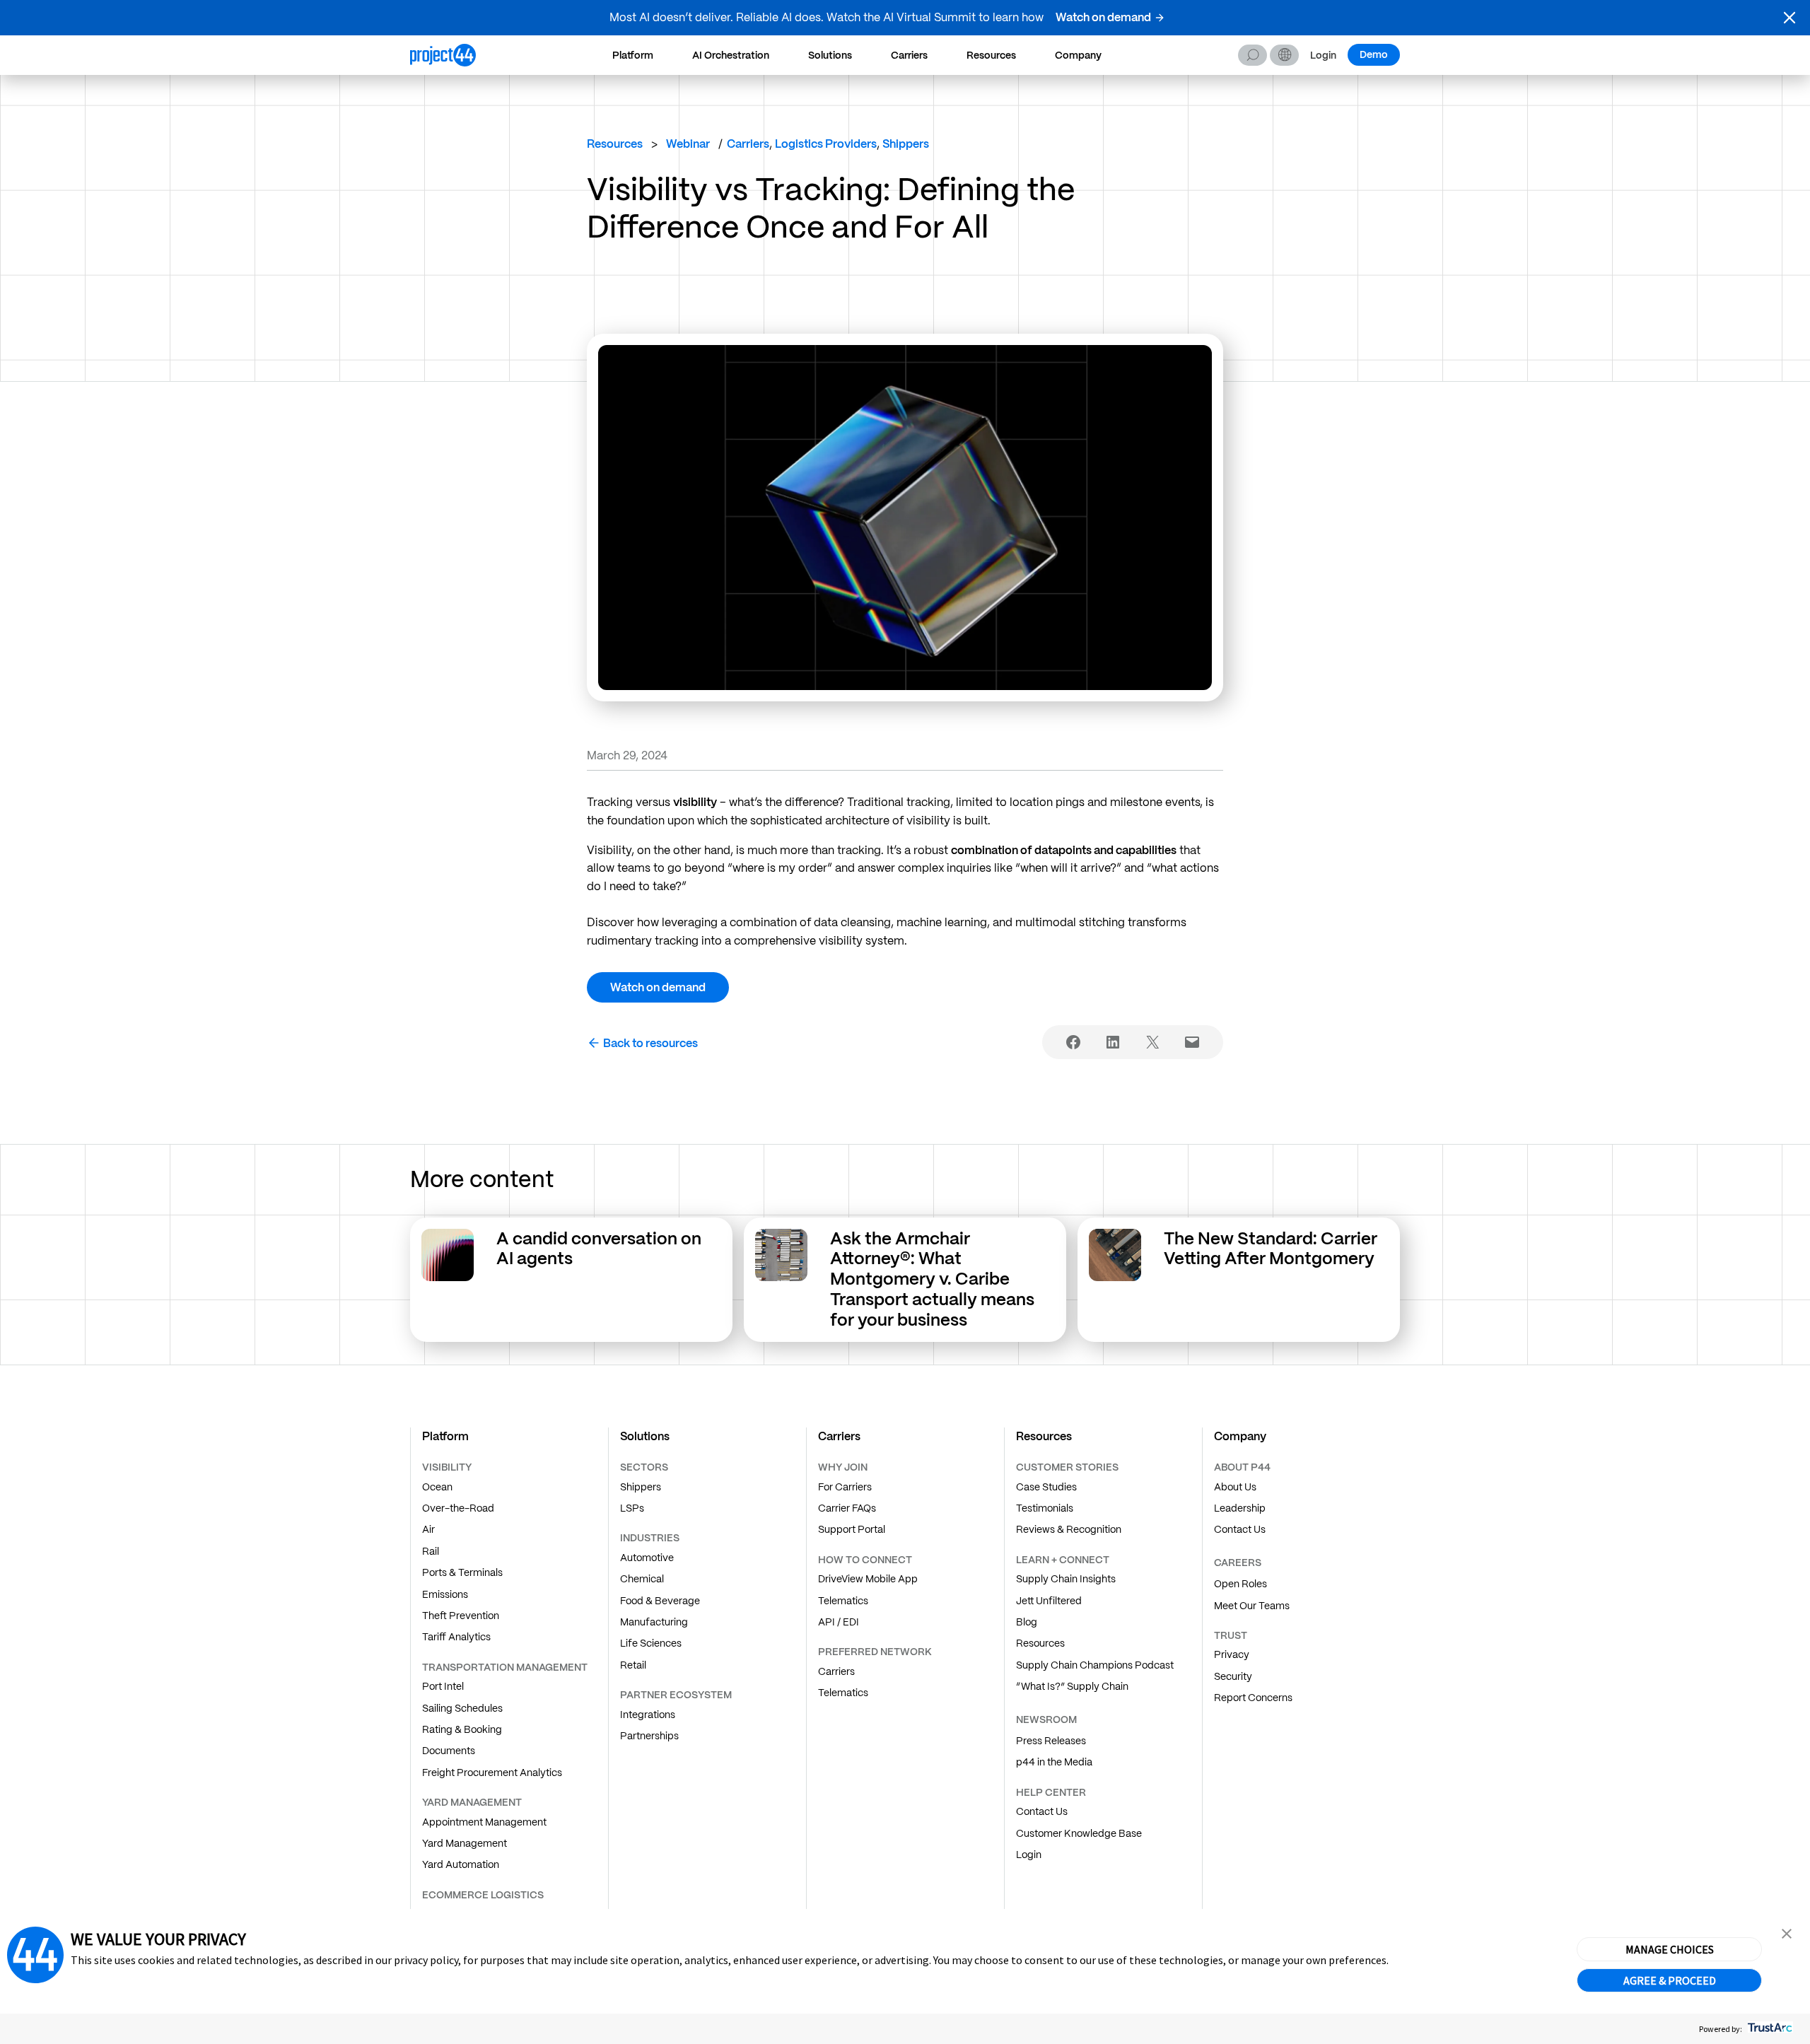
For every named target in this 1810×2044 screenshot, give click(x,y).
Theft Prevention (461, 1616)
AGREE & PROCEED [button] (1670, 1980)
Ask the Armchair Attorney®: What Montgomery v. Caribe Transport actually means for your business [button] (932, 1279)
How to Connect (865, 1560)
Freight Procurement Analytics (492, 1773)
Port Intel (443, 1686)
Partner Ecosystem (676, 1695)
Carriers (909, 55)
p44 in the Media (1054, 1762)
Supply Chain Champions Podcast (1095, 1665)
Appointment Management (484, 1822)
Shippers (641, 1487)
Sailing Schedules (462, 1708)
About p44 (1242, 1467)
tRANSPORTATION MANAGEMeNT (505, 1667)
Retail (633, 1665)
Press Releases (1051, 1741)
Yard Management (465, 1843)
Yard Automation (461, 1864)
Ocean (437, 1487)
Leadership (1240, 1508)
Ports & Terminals (462, 1572)
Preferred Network (875, 1652)
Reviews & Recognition (1069, 1529)
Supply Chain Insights (1066, 1579)
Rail (431, 1551)
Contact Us (1042, 1811)
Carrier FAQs (847, 1508)
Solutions (830, 55)
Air (428, 1529)
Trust (1231, 1635)
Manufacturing (654, 1622)
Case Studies (1046, 1487)
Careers (1238, 1563)
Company (1078, 55)
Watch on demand (1103, 17)
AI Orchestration (731, 55)
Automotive (647, 1558)
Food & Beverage (660, 1601)
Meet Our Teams (1252, 1606)
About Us (1235, 1487)
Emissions (445, 1594)
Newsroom (1046, 1719)
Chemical (642, 1579)
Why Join (843, 1467)
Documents (449, 1751)
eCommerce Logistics (483, 1895)
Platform (633, 55)
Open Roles (1240, 1584)
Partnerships (649, 1736)
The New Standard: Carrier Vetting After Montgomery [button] (1271, 1249)
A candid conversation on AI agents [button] (599, 1249)
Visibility (447, 1467)
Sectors (644, 1467)
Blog (1027, 1622)
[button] (1789, 18)
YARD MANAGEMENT (472, 1802)
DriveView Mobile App (868, 1579)
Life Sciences (651, 1643)
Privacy (1232, 1654)
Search (1253, 55)
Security (1233, 1676)
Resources (991, 55)
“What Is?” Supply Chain (1072, 1686)
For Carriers (845, 1487)
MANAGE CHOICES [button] (1670, 1949)
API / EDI (839, 1622)
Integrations (648, 1715)
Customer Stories (1067, 1467)
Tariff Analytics (456, 1637)
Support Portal (852, 1529)
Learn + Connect (1063, 1560)
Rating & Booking (462, 1729)
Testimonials (1045, 1508)
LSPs (632, 1508)
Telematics (843, 1601)
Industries (650, 1538)
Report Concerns (1253, 1698)
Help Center (1051, 1792)
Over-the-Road (458, 1508)
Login (1323, 56)
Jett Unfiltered (1049, 1601)
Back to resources (650, 1043)
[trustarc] (1769, 2029)
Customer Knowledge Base (1079, 1833)
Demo (1374, 54)
